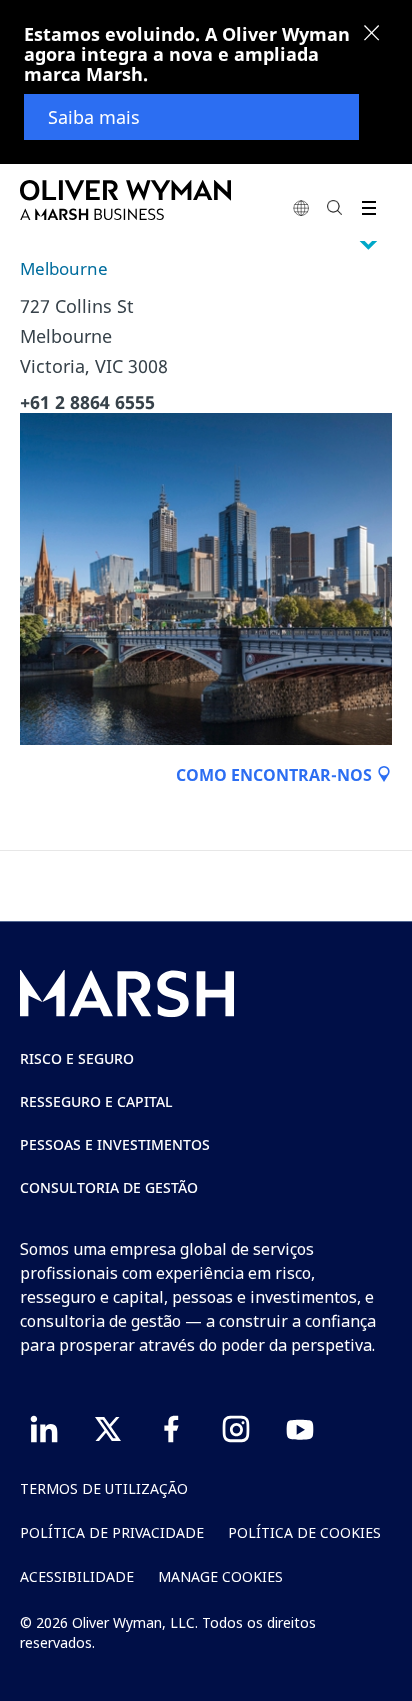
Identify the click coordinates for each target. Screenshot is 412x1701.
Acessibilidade (77, 1576)
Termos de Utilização (104, 1488)
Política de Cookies (304, 1532)
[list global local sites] (301, 207)
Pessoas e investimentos (115, 1144)
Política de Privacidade (112, 1532)
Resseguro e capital (96, 1101)
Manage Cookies (220, 1576)
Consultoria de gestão (109, 1187)
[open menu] (368, 207)
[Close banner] (372, 35)
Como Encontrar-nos (276, 775)
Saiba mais (94, 117)
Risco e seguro (77, 1058)
